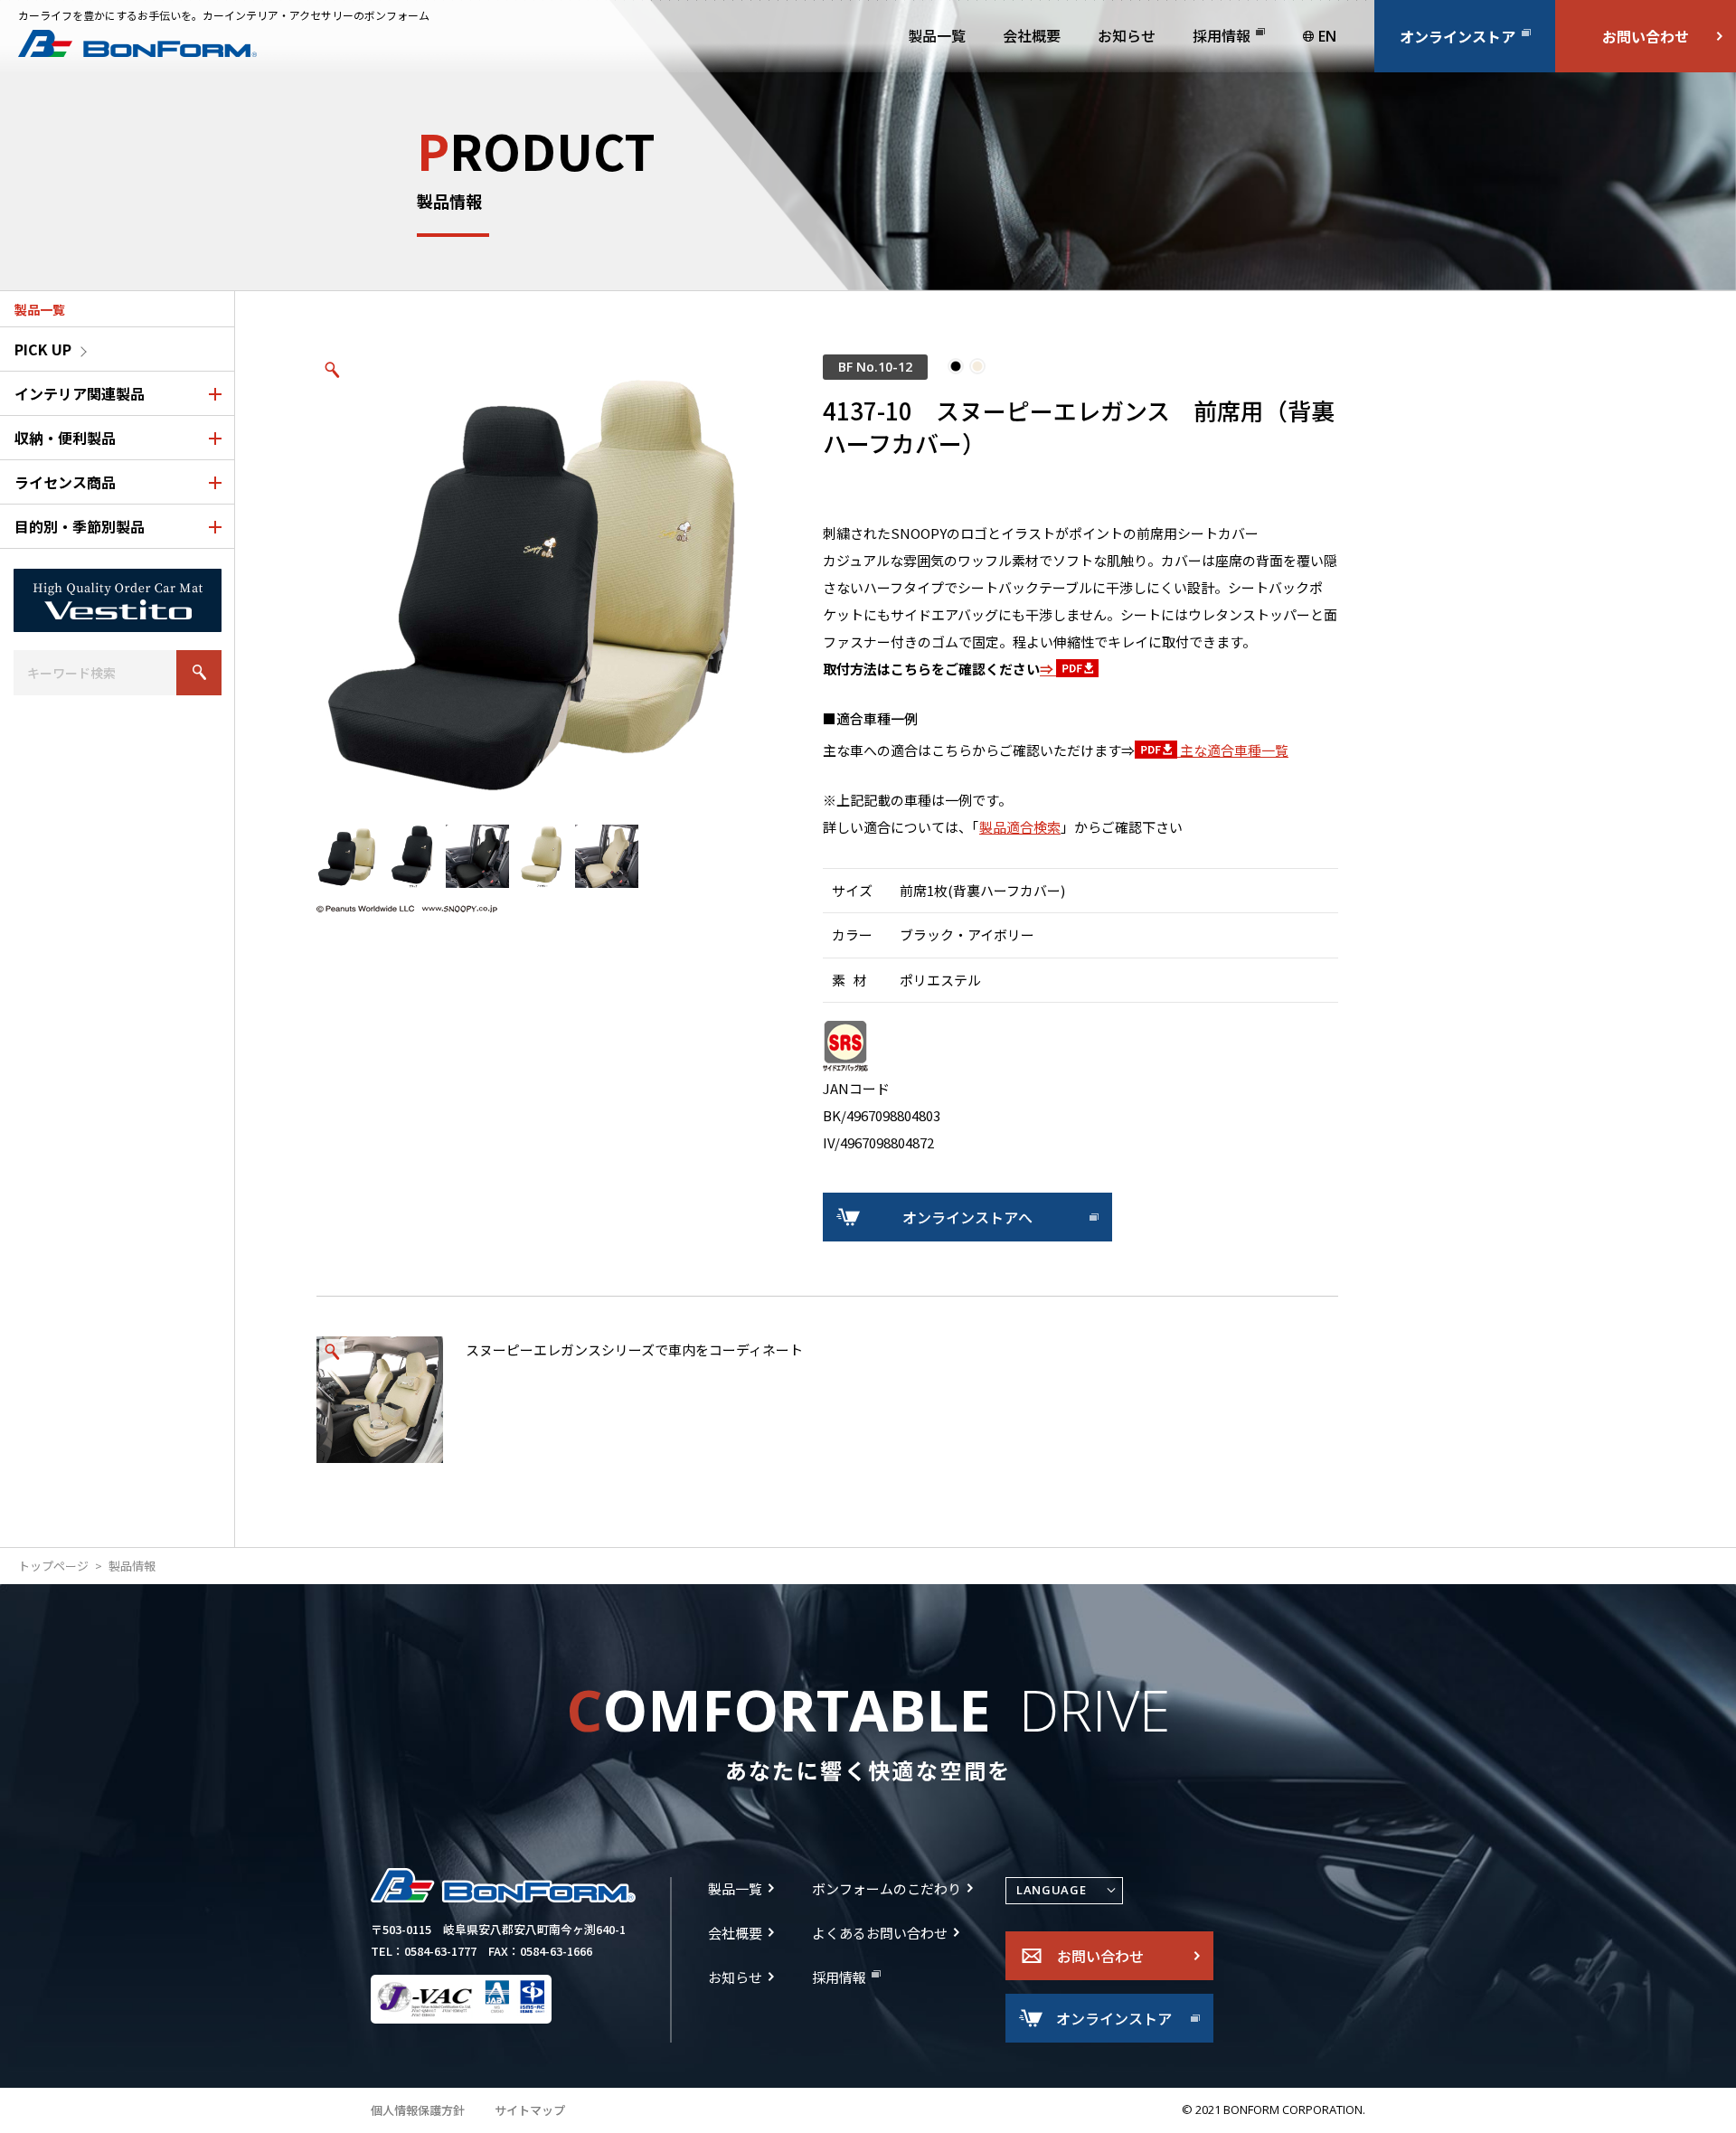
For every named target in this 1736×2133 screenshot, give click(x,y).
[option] (542, 580)
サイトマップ (530, 2110)
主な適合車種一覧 (1233, 750)
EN (1327, 36)
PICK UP (43, 349)
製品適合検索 (1020, 827)
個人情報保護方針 (418, 2110)
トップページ (53, 1566)
